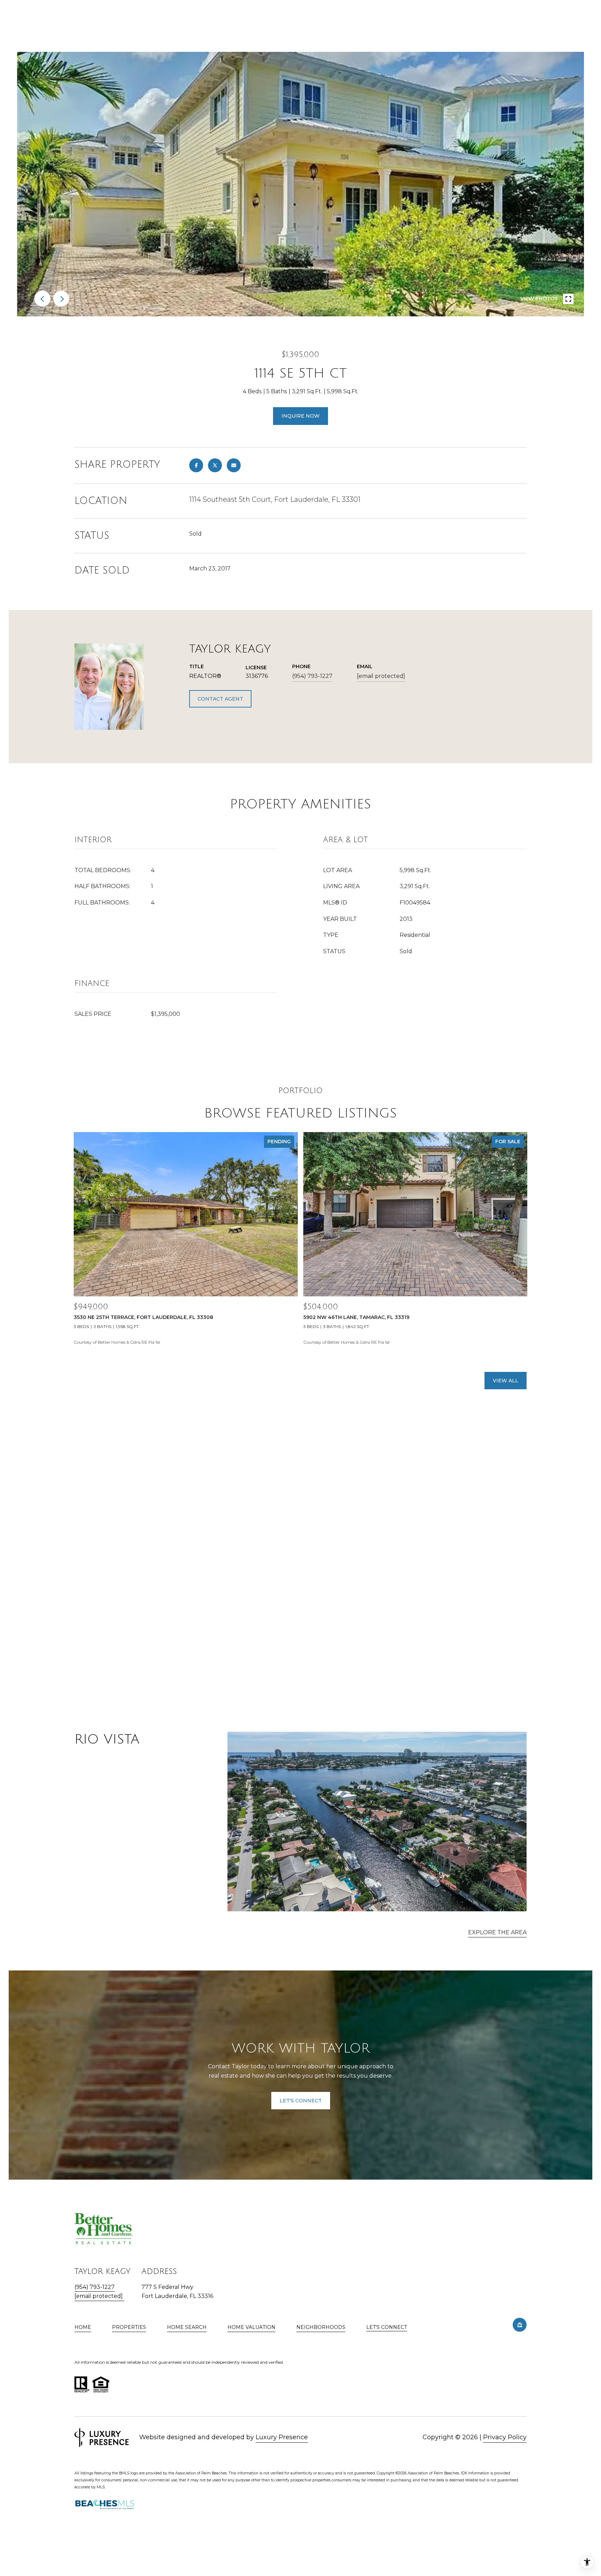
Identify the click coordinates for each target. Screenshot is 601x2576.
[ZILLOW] (520, 2325)
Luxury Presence (282, 2437)
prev (42, 299)
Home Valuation (251, 2327)
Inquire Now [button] (300, 416)
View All (506, 1381)
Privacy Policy (505, 2437)
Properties (129, 2327)
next (61, 299)
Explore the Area (497, 1932)
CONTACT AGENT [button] (220, 699)
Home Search (187, 2327)
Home (83, 2327)
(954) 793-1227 (312, 676)
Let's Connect (387, 2327)
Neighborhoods (321, 2327)
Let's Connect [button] (301, 2101)
